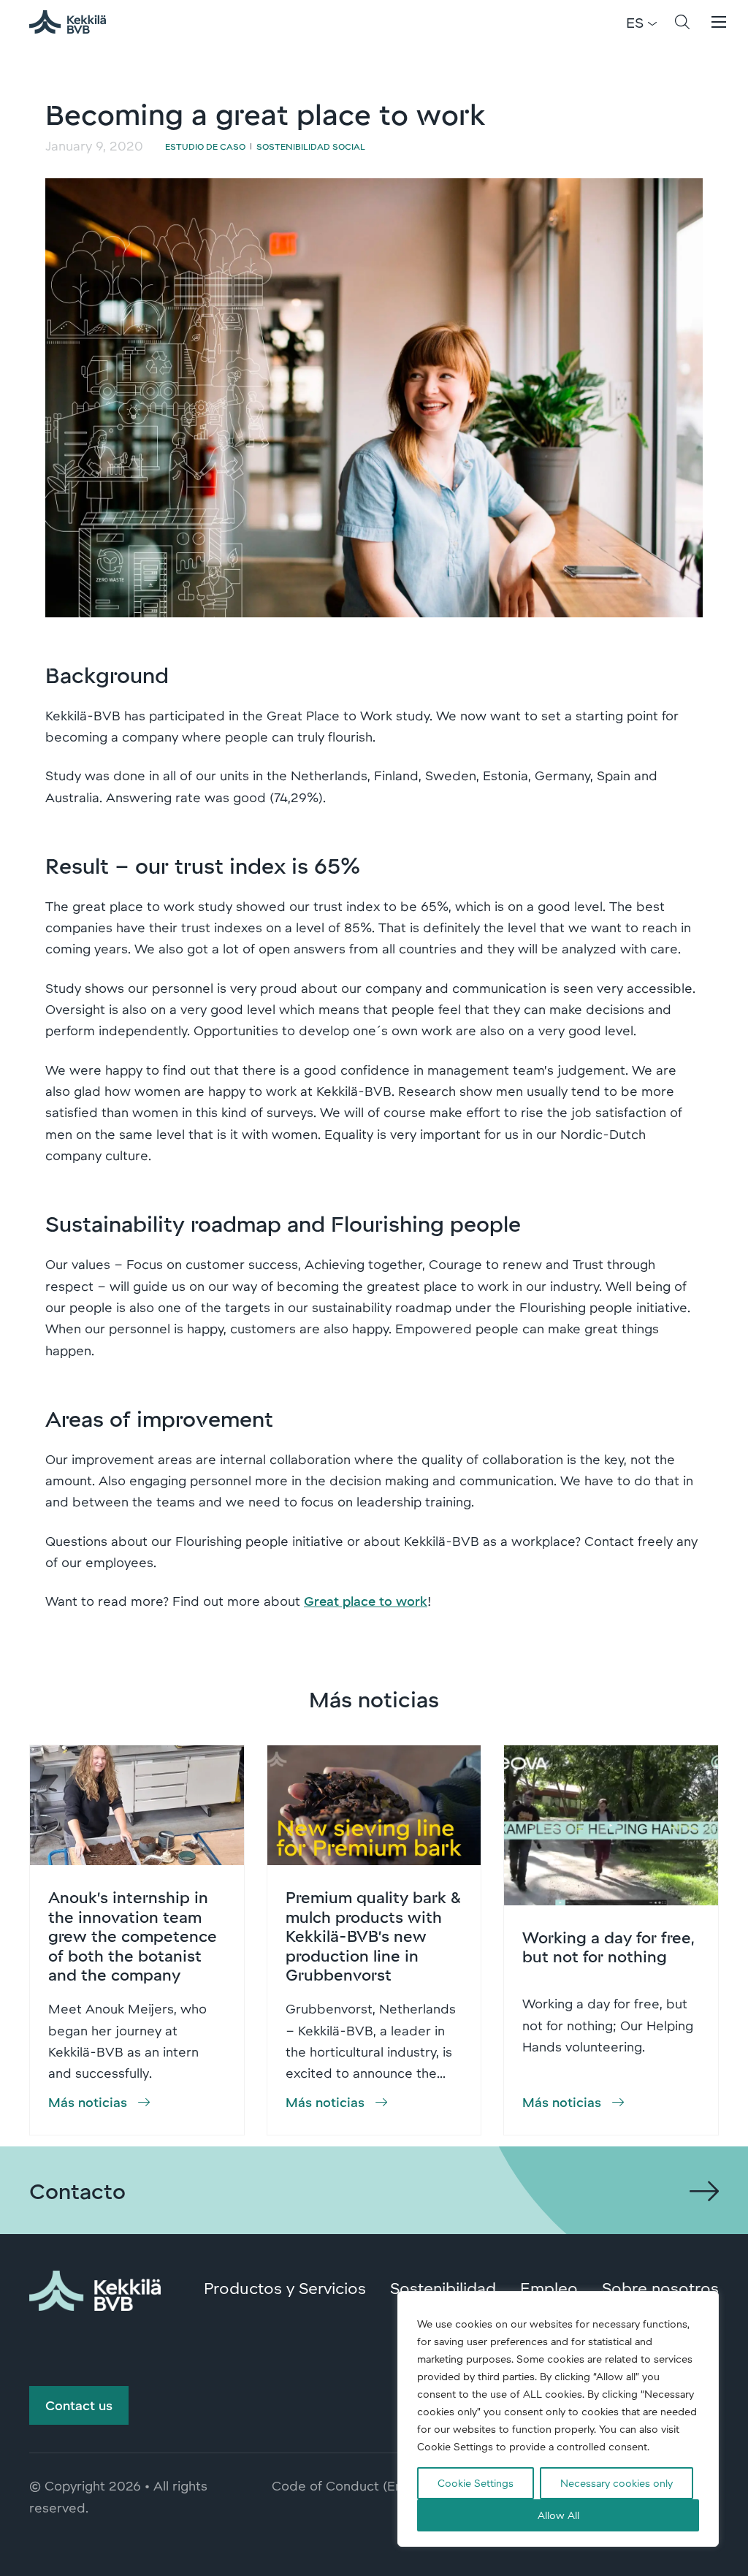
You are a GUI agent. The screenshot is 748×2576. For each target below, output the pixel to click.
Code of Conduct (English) (353, 2485)
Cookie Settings (476, 2483)
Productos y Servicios (285, 2287)
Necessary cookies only (617, 2483)
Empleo (549, 2287)
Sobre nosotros (660, 2287)
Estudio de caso (205, 146)
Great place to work (366, 1601)
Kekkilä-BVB (76, 22)
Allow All (558, 2515)
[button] (682, 22)
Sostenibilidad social (311, 146)
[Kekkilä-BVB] (95, 2288)
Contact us (79, 2405)
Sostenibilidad (443, 2287)
